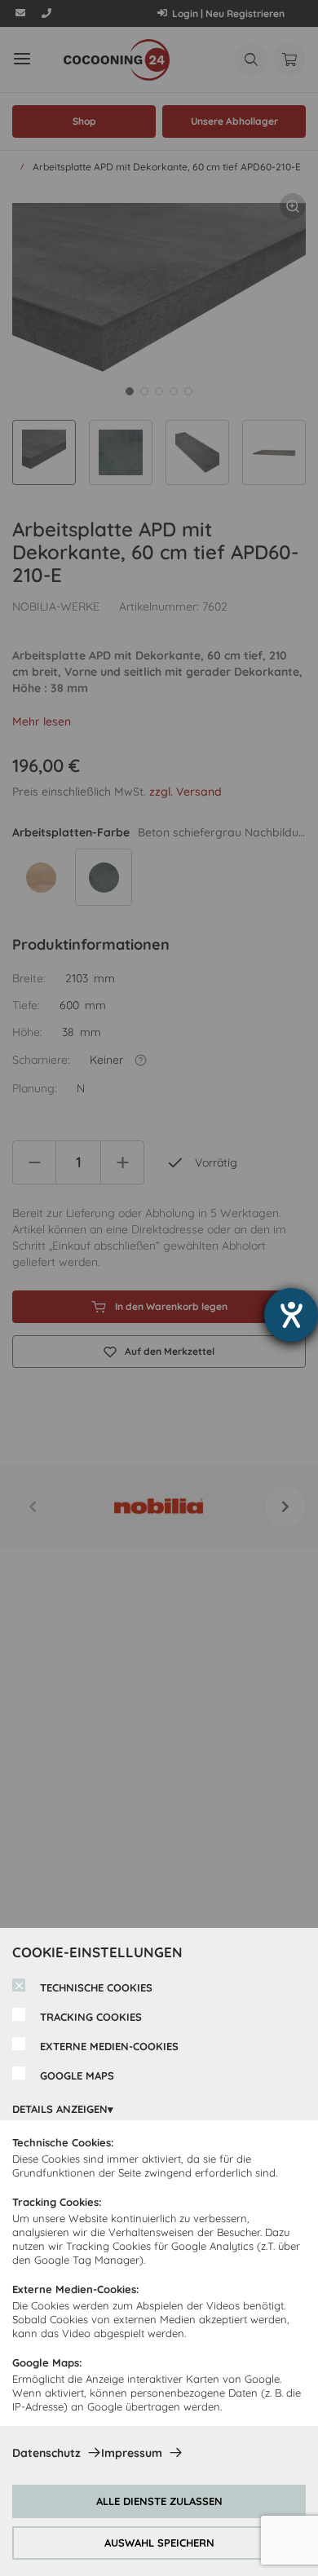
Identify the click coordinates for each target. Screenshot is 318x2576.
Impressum (132, 2453)
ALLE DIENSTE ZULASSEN (159, 2501)
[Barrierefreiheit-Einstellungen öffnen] (291, 1315)
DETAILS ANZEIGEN (60, 2109)
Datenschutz (46, 2453)
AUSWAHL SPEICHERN (159, 2543)
